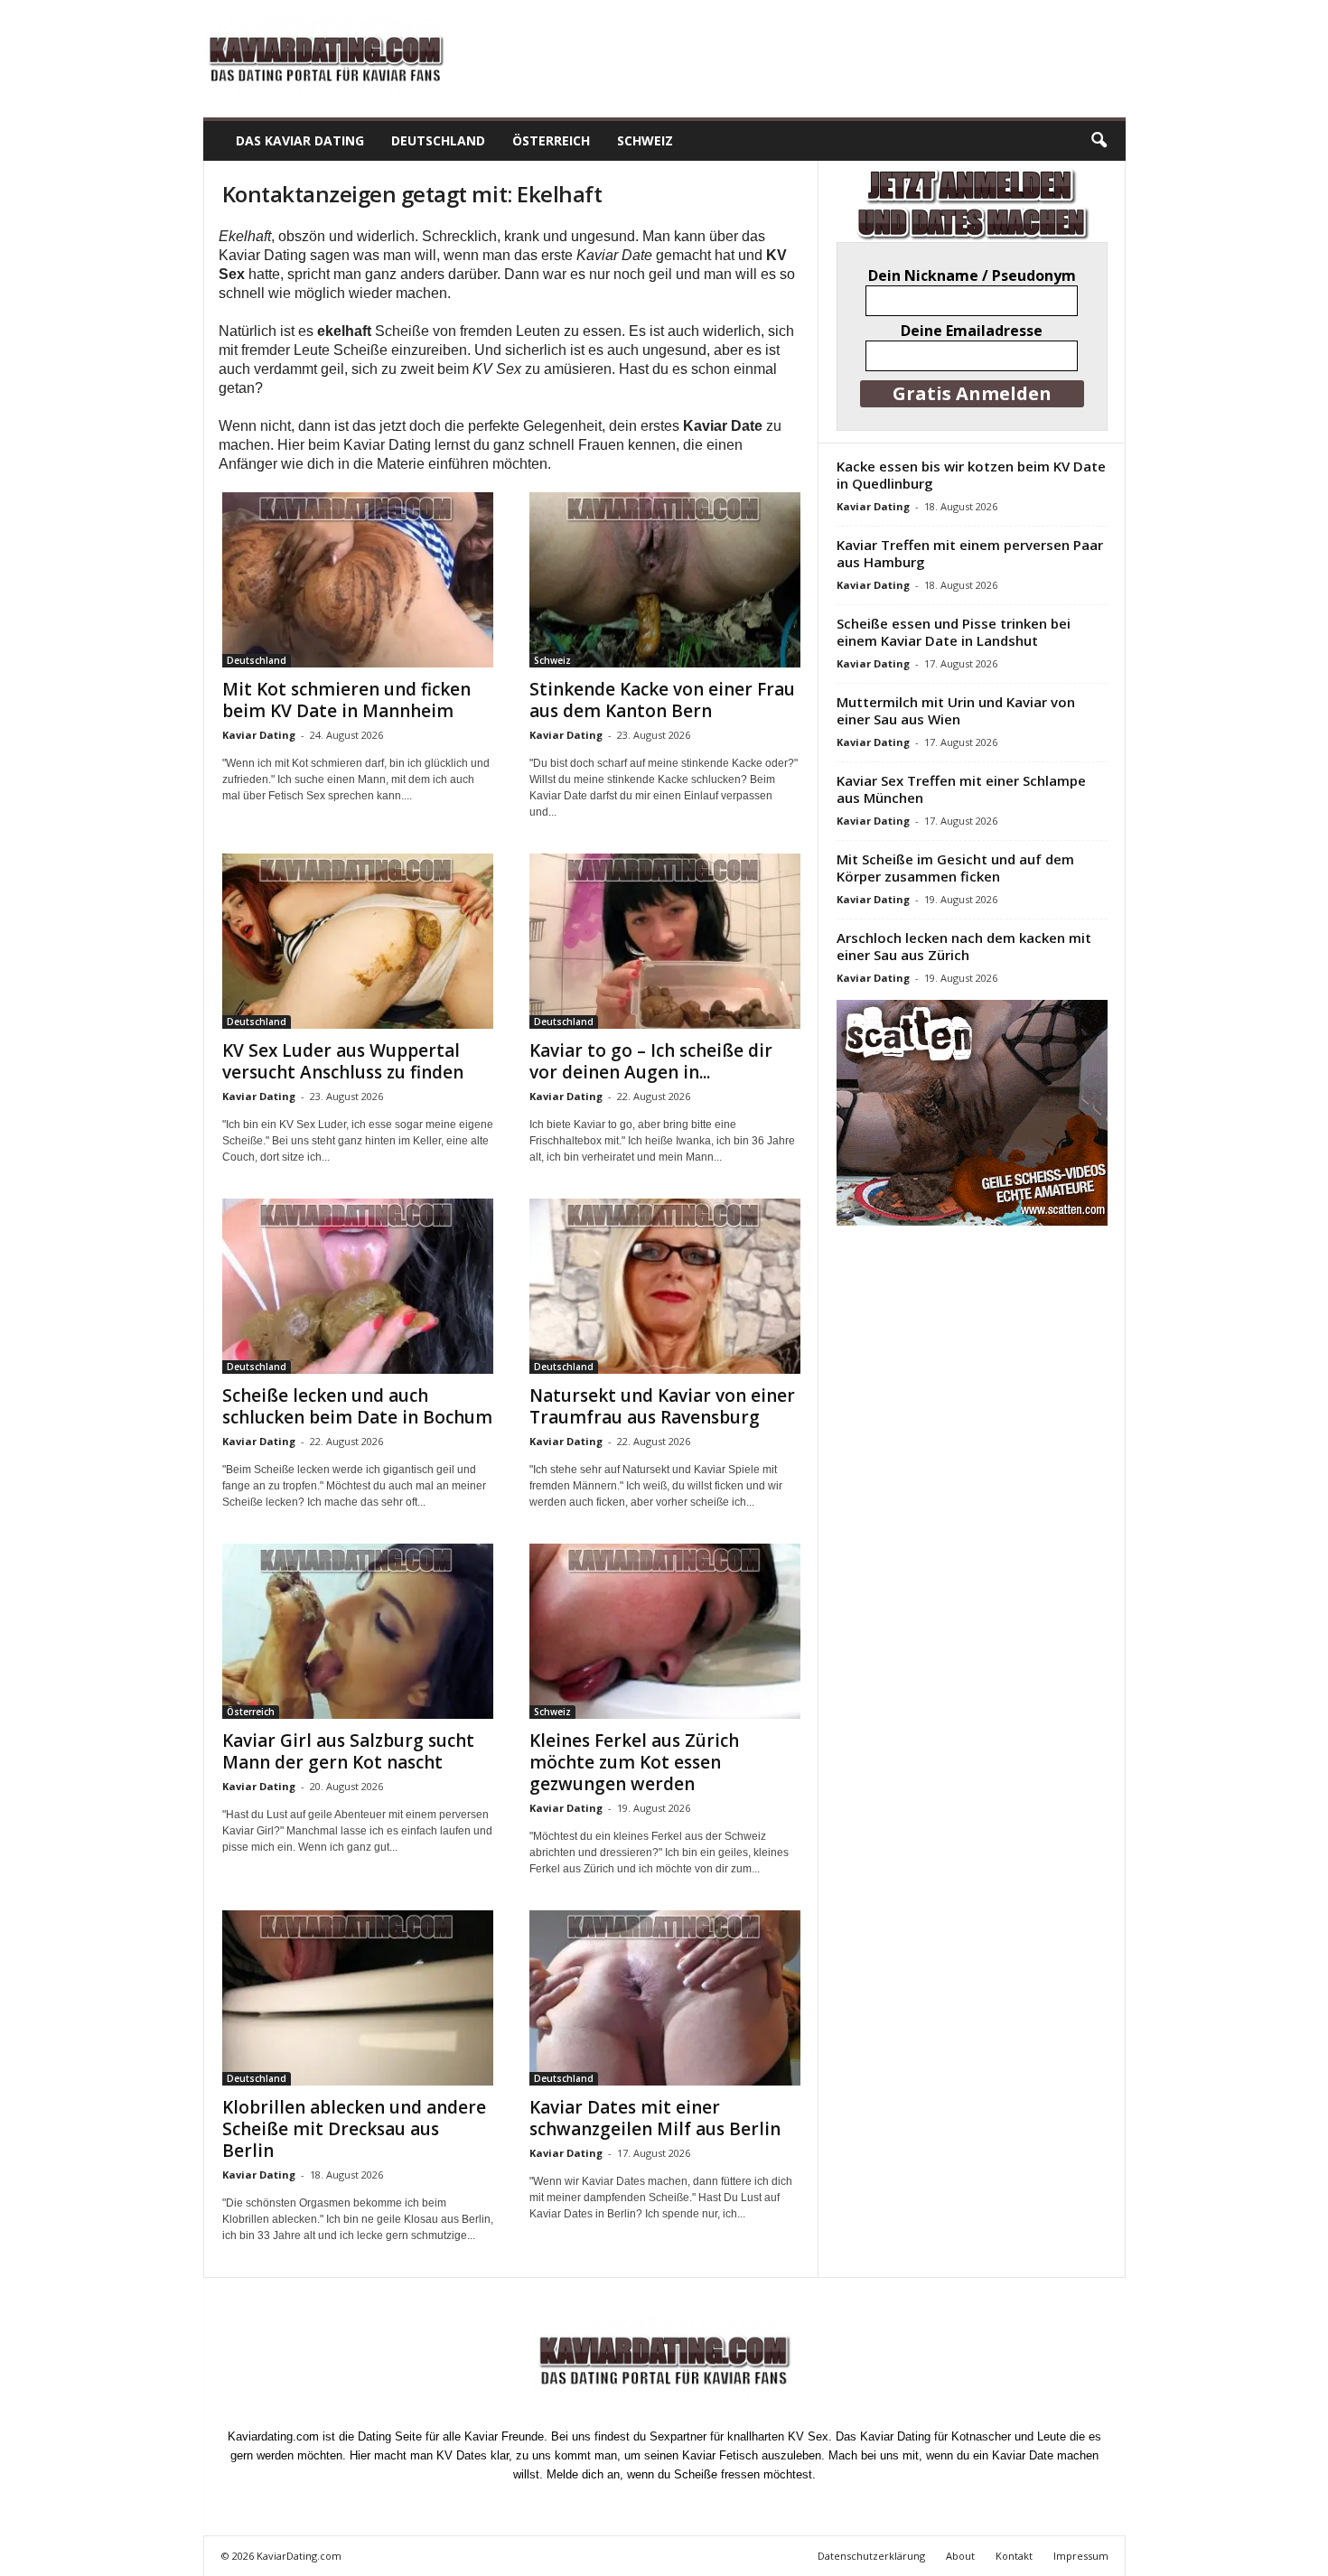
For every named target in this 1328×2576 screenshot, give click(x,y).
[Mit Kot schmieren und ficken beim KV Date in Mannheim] (358, 580)
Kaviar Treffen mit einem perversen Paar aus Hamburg (970, 553)
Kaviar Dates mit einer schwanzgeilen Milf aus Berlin (655, 2118)
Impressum (1081, 2556)
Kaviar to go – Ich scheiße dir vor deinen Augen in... (651, 1061)
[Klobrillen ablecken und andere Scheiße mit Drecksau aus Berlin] (358, 1998)
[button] (1099, 141)
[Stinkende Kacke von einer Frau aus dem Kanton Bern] (665, 580)
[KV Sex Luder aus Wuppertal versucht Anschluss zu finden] (358, 941)
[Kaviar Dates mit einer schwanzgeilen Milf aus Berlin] (665, 1998)
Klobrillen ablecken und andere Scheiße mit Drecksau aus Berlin (354, 2129)
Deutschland (438, 140)
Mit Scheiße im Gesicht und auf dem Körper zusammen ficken (955, 868)
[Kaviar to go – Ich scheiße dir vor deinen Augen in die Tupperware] (665, 941)
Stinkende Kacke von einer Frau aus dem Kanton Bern (662, 700)
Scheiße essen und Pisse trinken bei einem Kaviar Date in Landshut (954, 632)
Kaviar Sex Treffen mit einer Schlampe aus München (961, 789)
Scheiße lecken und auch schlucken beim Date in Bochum (357, 1406)
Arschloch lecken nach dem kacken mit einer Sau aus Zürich (964, 946)
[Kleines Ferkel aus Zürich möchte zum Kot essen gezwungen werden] (665, 1631)
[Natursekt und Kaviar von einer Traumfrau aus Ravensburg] (665, 1286)
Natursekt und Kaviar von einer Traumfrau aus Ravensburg (662, 1406)
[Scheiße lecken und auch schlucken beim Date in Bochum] (358, 1286)
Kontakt (1014, 2556)
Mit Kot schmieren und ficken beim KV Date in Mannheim (346, 700)
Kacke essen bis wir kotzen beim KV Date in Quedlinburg (971, 475)
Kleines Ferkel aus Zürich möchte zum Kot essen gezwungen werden (634, 1762)
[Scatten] (972, 1113)
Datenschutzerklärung (871, 2556)
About (960, 2556)
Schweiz (645, 140)
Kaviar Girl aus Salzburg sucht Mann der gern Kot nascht (348, 1751)
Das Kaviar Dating (300, 140)
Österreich (551, 140)
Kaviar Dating (259, 735)
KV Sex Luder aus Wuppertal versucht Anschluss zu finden (343, 1061)
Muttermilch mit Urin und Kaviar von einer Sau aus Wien (956, 710)
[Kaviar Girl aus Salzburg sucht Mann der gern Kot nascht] (358, 1631)
